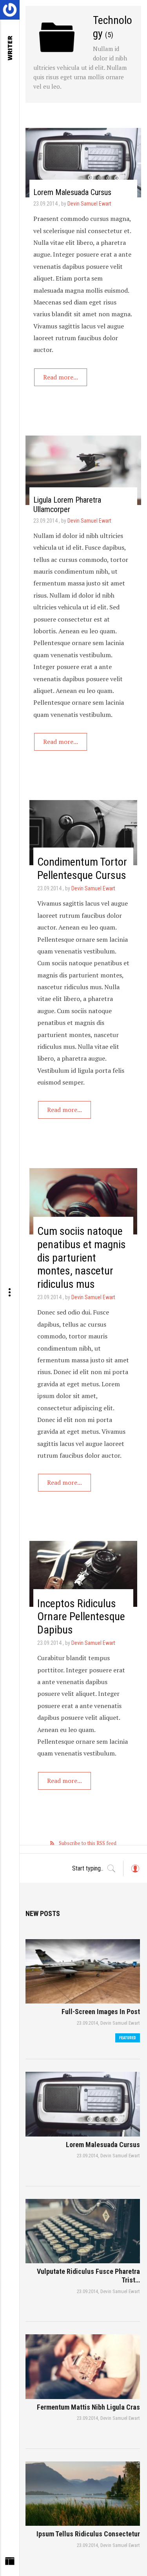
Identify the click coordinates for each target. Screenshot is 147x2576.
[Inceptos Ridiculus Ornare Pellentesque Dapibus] (83, 1574)
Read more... (61, 377)
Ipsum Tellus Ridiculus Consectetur (88, 2534)
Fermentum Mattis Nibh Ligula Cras (88, 2407)
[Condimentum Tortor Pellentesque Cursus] (83, 833)
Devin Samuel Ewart (89, 204)
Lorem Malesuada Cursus (72, 192)
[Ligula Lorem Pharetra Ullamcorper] (83, 470)
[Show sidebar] (10, 2563)
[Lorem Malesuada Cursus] (83, 163)
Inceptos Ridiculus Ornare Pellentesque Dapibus (81, 1617)
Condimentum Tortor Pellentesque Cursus (82, 869)
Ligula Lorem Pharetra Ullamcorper (67, 505)
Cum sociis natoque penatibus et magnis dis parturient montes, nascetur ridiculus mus (82, 1257)
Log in (135, 1872)
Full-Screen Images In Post (101, 2012)
